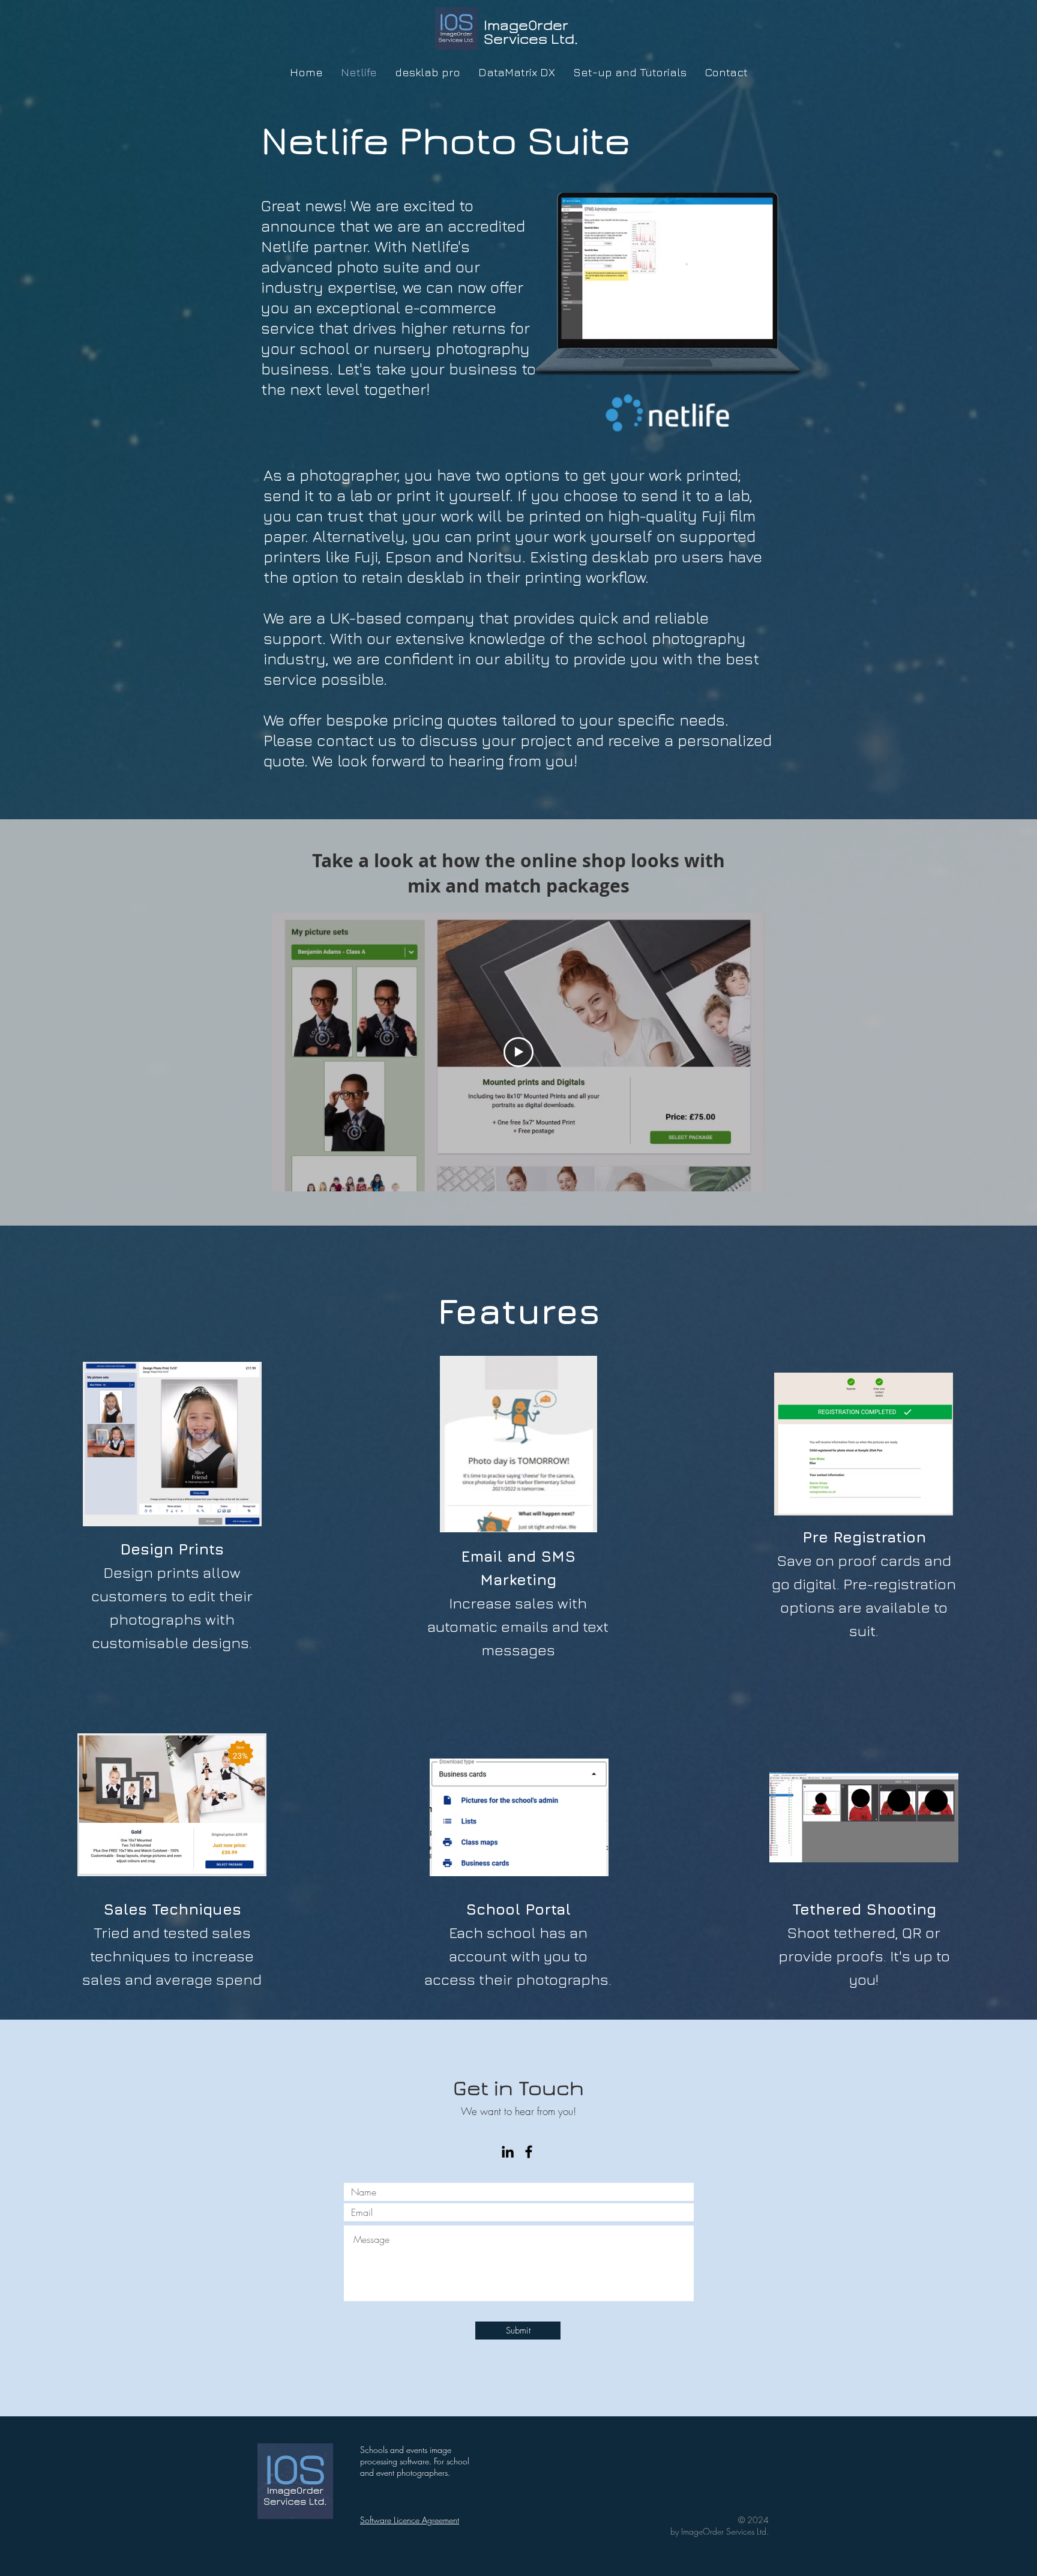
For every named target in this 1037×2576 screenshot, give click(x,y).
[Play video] (518, 1052)
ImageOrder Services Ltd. (531, 32)
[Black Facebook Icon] (529, 2152)
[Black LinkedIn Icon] (508, 2152)
